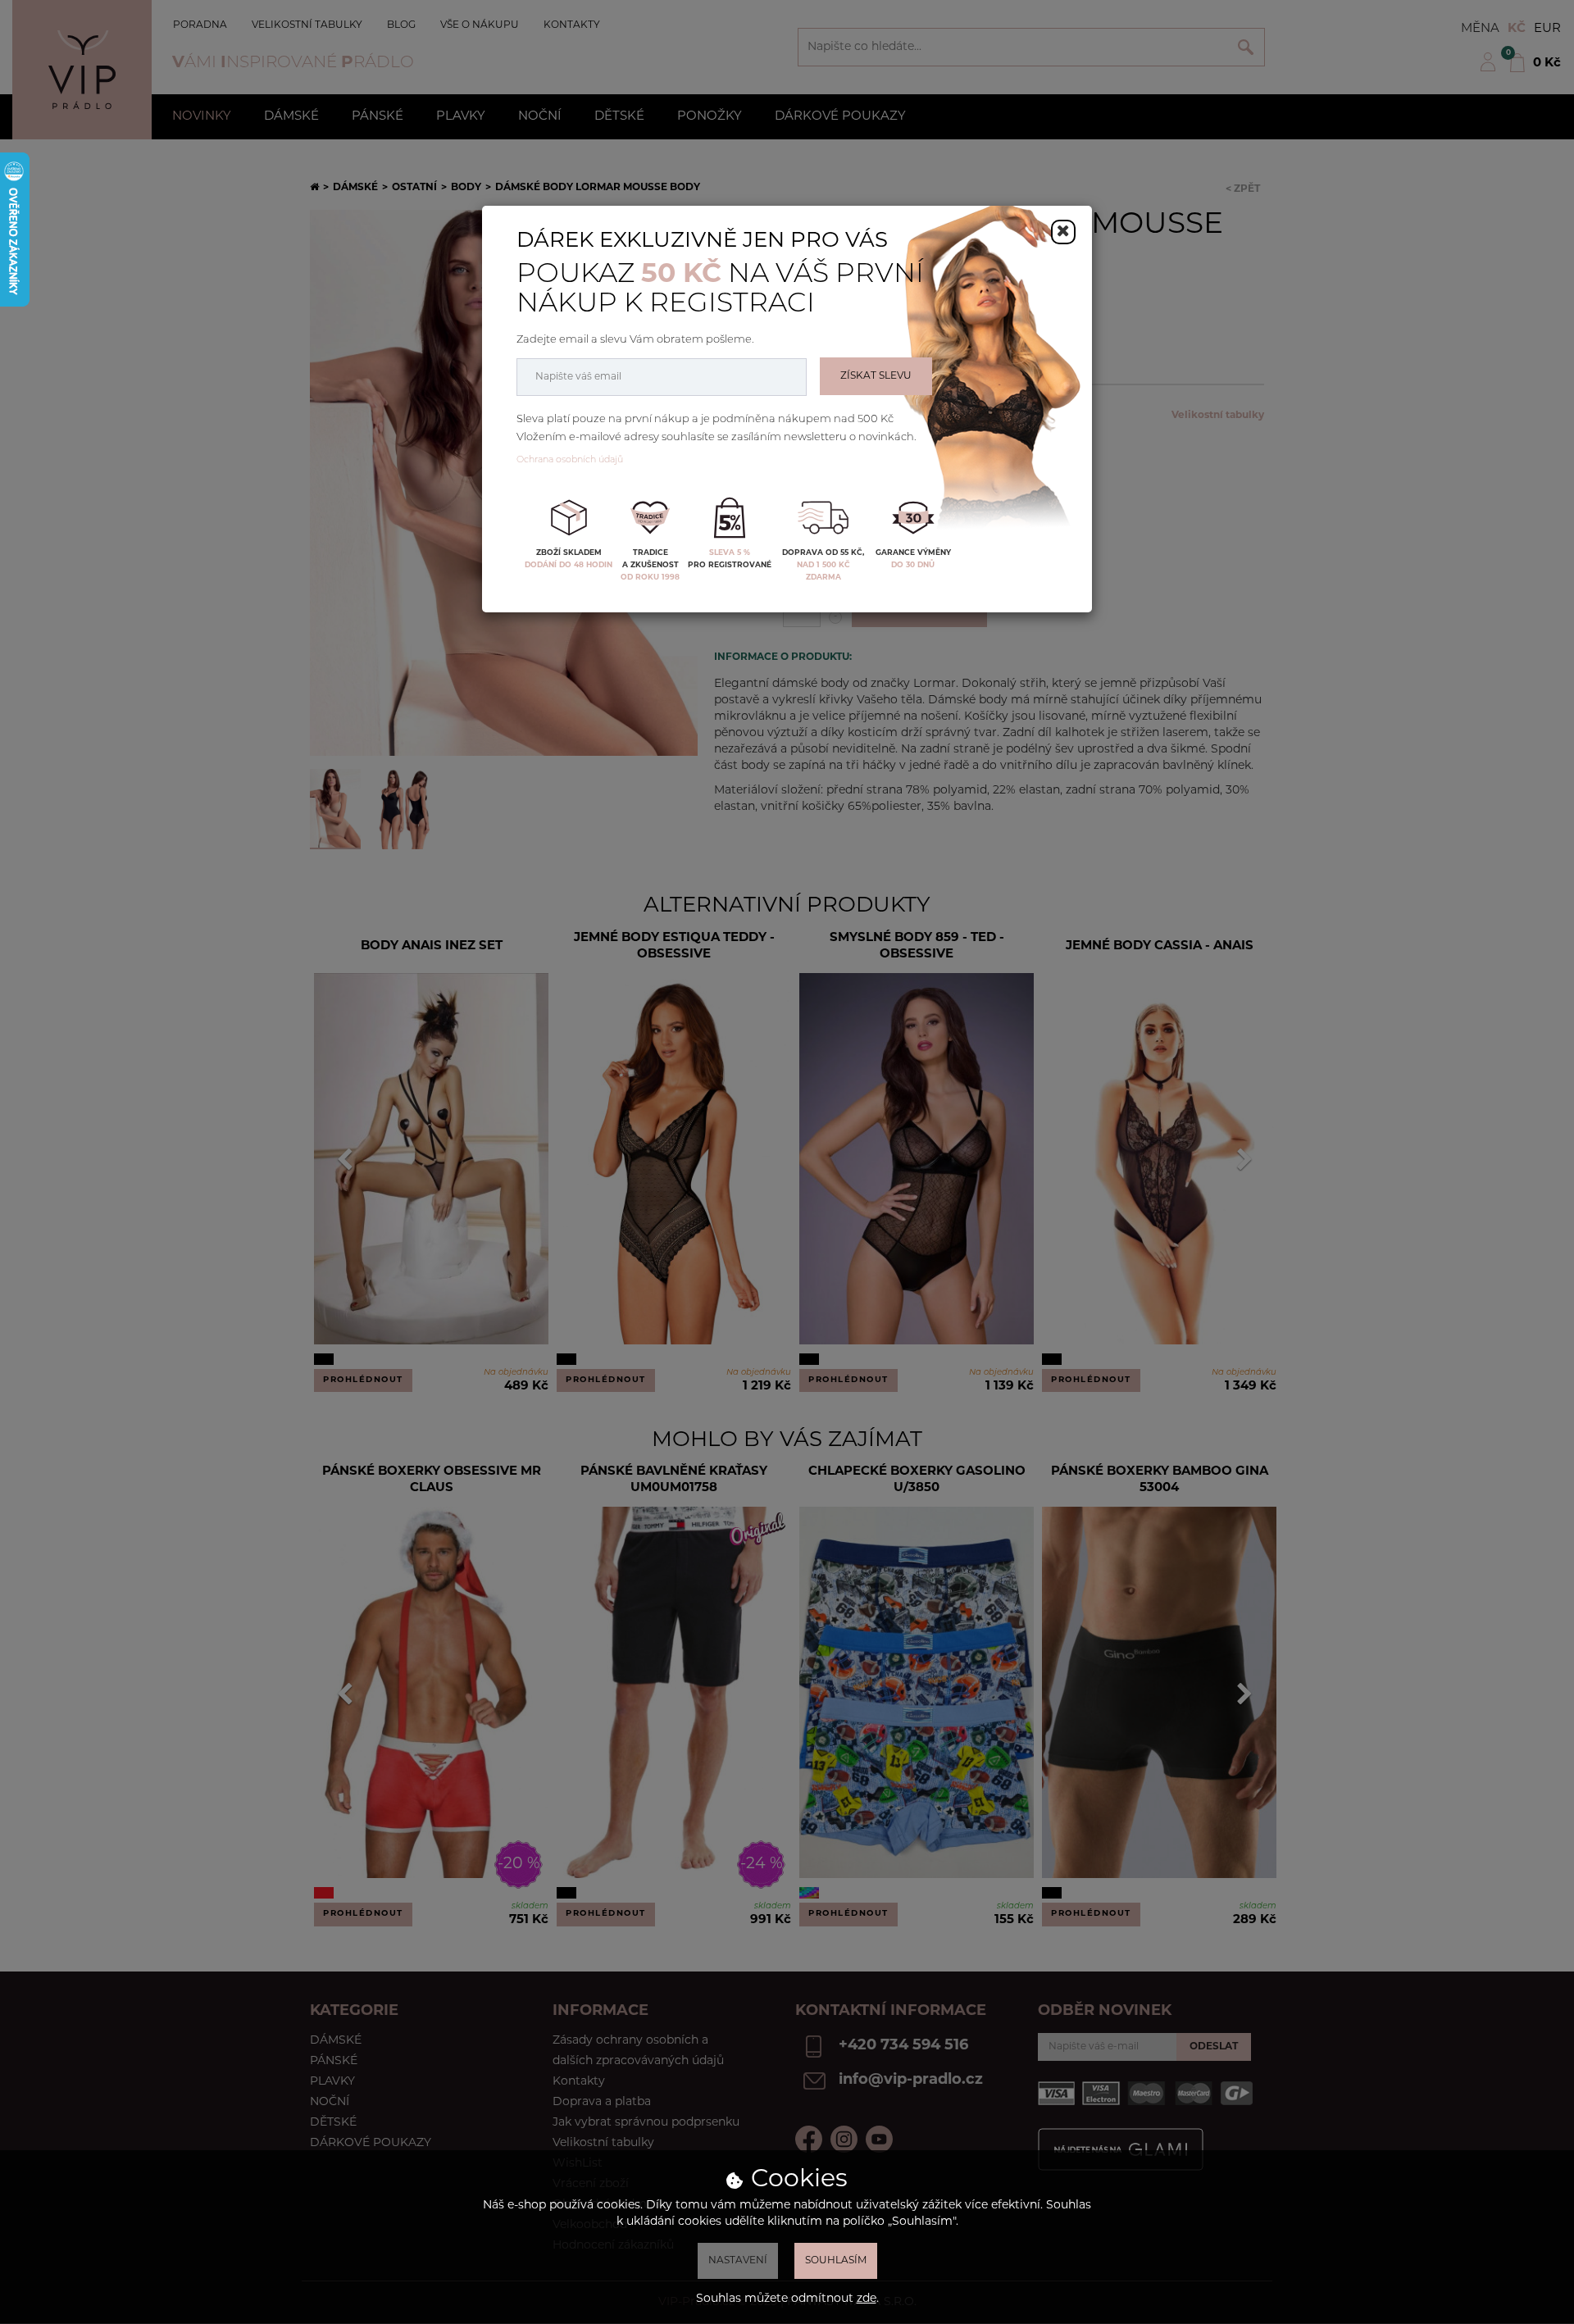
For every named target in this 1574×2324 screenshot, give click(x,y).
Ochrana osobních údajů (570, 460)
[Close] (1063, 232)
